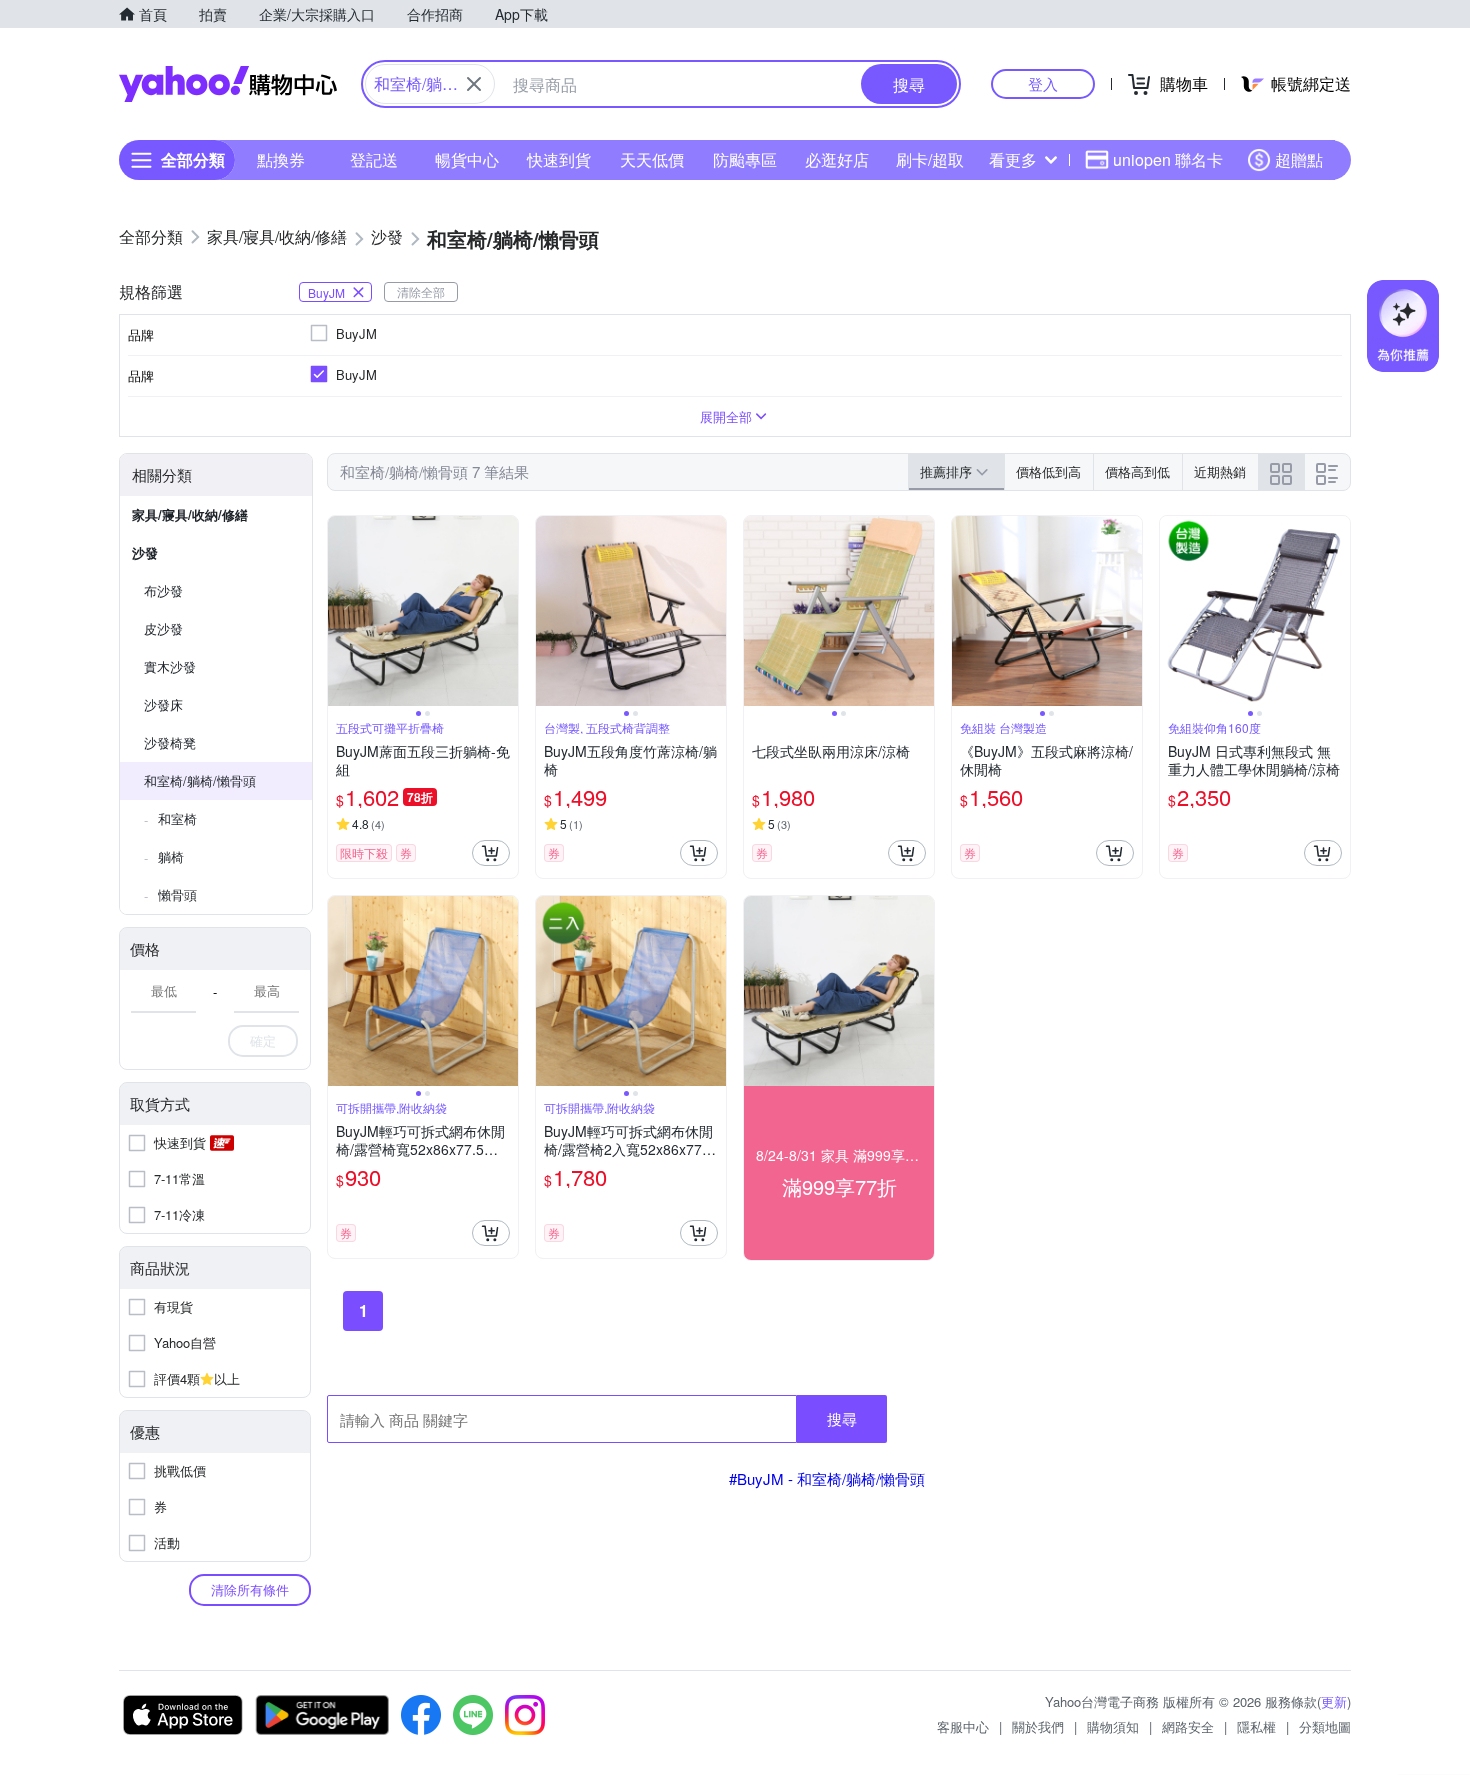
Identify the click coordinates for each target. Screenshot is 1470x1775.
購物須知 (1113, 1726)
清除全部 (421, 291)
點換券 (281, 159)
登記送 (374, 159)
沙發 (145, 552)
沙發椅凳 (170, 742)
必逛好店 (837, 159)
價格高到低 (1137, 471)
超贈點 (1299, 159)
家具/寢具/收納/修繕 (190, 514)
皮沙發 (163, 628)
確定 (263, 1040)
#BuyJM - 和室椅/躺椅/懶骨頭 (827, 1478)
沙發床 (163, 704)
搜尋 (842, 1418)
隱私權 (1256, 1726)
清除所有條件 (250, 1589)
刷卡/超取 (930, 159)
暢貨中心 (467, 159)
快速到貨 (559, 159)
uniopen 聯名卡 (1168, 159)
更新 (1334, 1701)
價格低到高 (1048, 471)
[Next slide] (505, 611)
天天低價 (652, 159)
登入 (1043, 83)
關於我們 (1038, 1726)
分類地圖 (1325, 1726)
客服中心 (963, 1726)
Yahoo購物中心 (228, 84)
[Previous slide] (341, 611)
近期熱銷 (1220, 471)
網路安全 (1188, 1726)
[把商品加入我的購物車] (491, 853)
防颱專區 (745, 159)
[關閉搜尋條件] (474, 84)
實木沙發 (170, 666)
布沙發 (163, 590)
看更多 (1013, 159)
